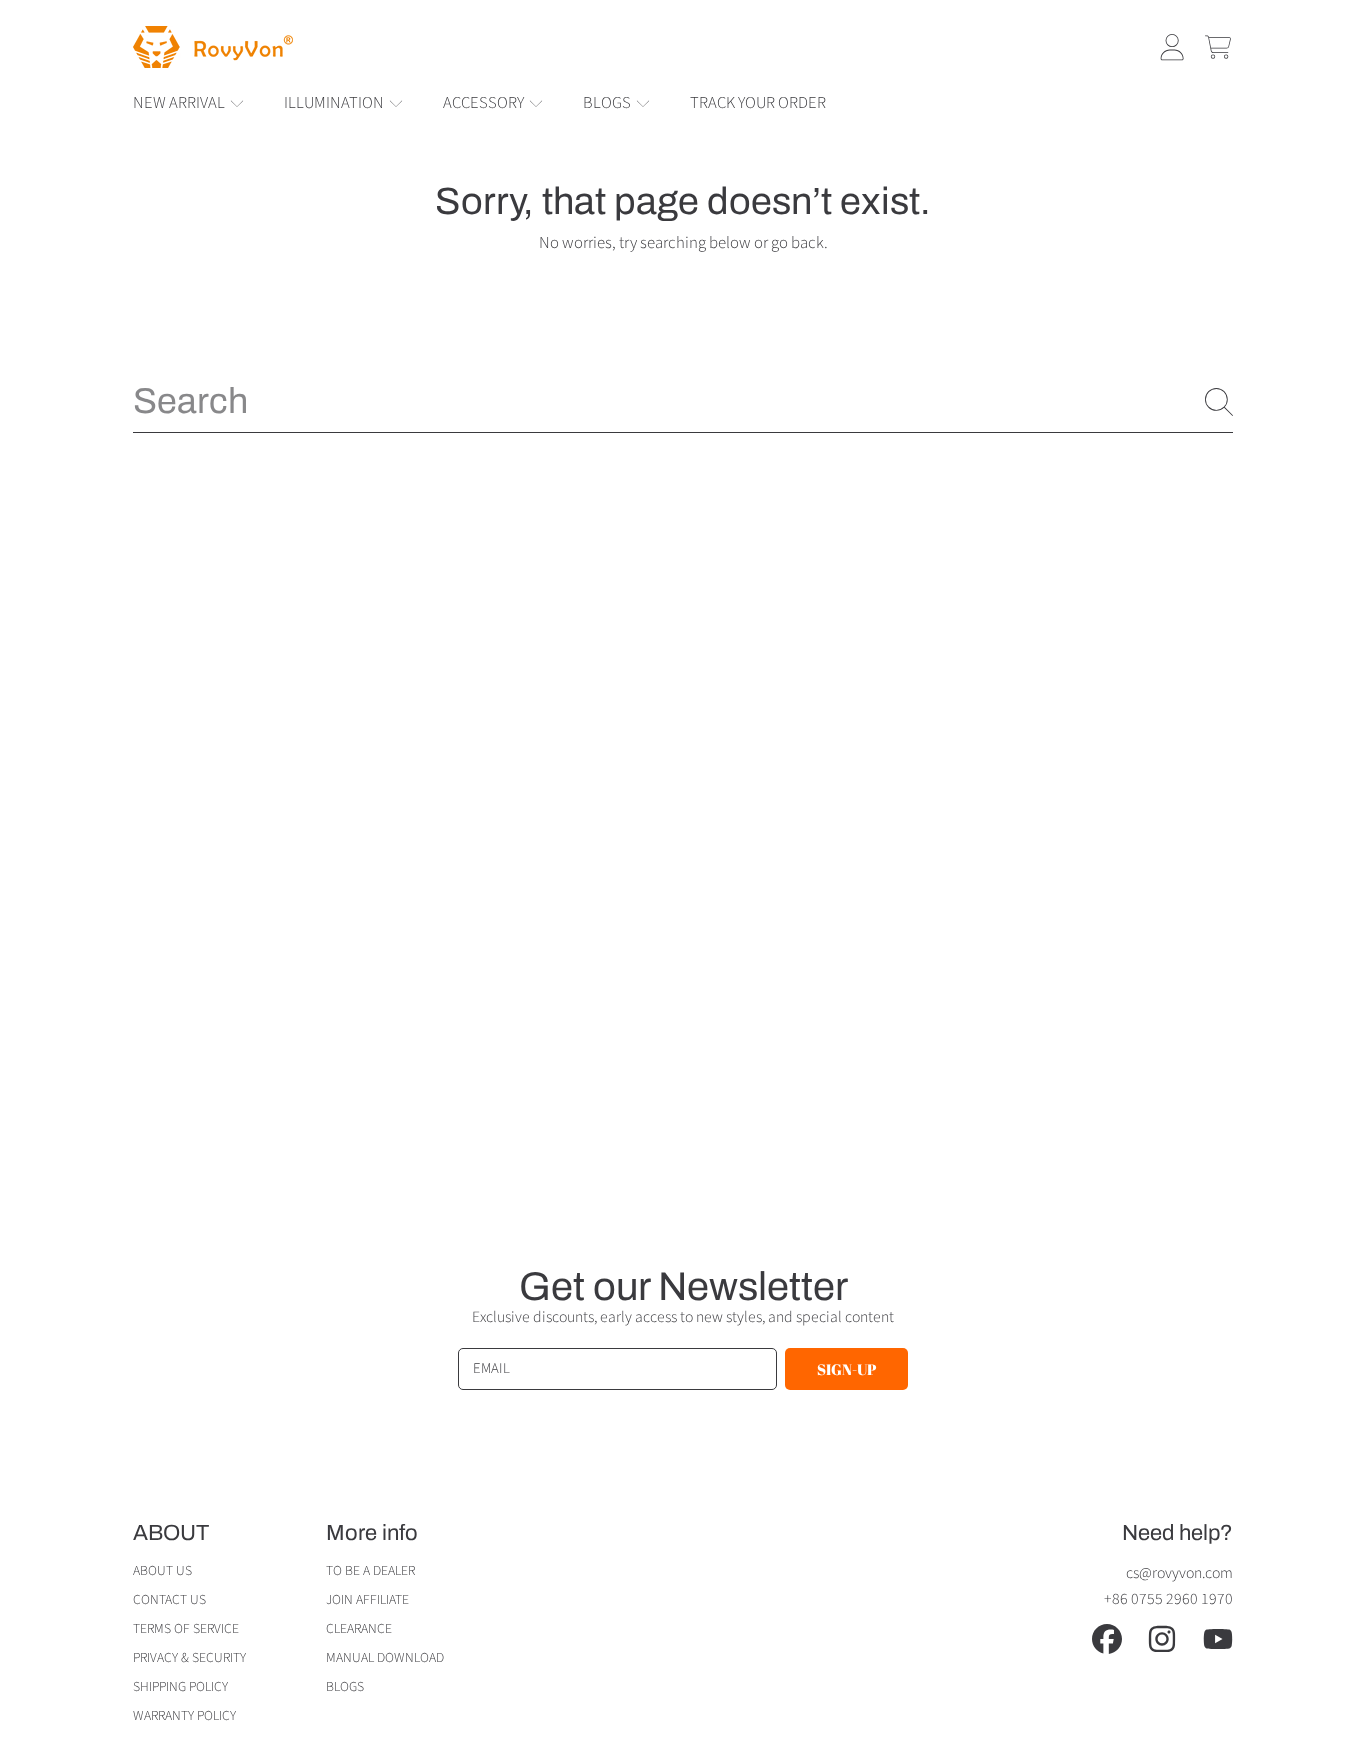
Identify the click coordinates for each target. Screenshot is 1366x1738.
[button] (1218, 47)
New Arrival (180, 103)
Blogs (608, 103)
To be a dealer (370, 1570)
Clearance (359, 1628)
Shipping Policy (180, 1686)
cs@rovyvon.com (1179, 1573)
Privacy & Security (189, 1657)
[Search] (1219, 402)
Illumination (335, 103)
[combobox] (682, 401)
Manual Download (385, 1657)
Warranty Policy (184, 1715)
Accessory (485, 103)
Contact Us (169, 1599)
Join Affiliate (367, 1599)
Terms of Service (186, 1628)
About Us (162, 1570)
